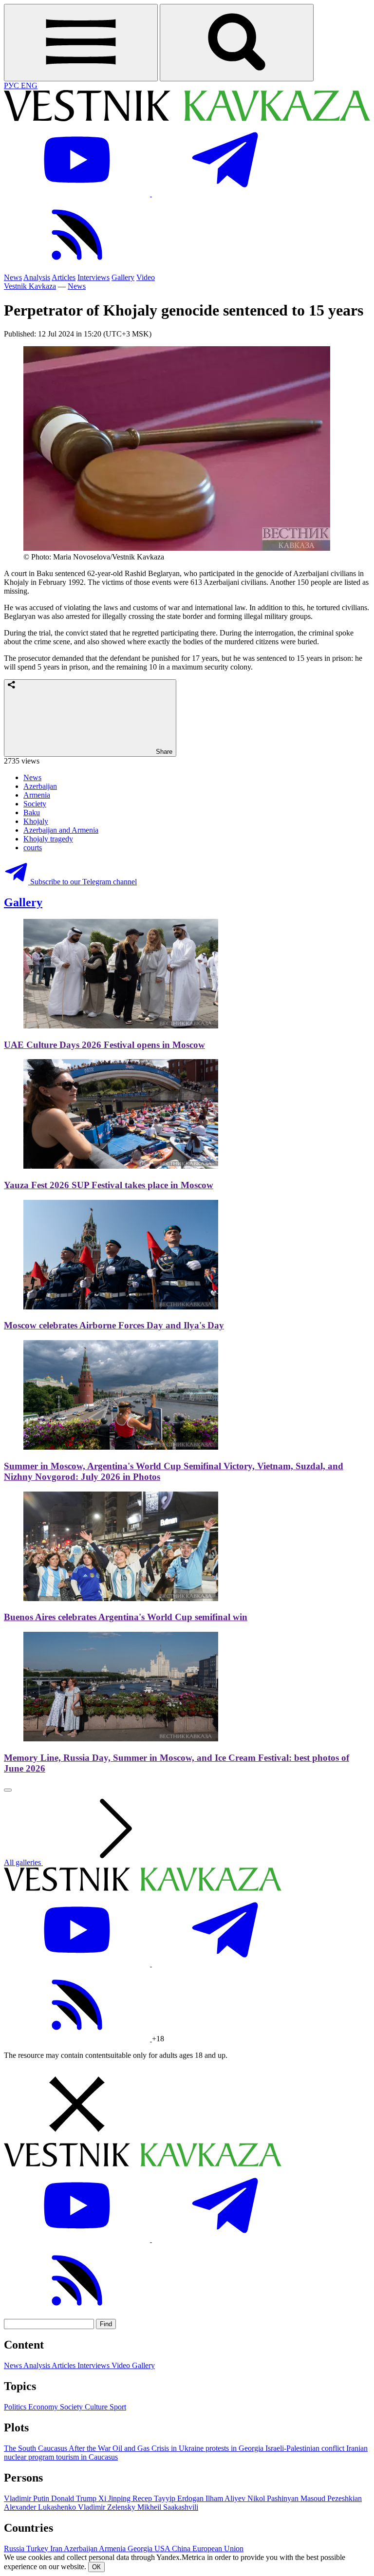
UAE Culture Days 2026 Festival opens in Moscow (104, 1045)
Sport (118, 2407)
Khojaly (36, 821)
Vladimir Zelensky (108, 2507)
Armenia (37, 795)
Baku (32, 812)
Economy (44, 2407)
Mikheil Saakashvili (168, 2507)
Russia (15, 2548)
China (182, 2548)
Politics (16, 2407)
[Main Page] (187, 119)
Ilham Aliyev (226, 2498)
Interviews (93, 277)
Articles (64, 277)
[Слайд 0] (8, 1790)
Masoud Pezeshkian (331, 2498)
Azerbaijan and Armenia (61, 830)
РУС (12, 85)
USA (163, 2548)
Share (163, 752)
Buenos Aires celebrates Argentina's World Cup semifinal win (126, 1617)
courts (33, 848)
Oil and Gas (132, 2448)
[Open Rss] (77, 269)
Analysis (37, 277)
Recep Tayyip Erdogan (169, 2498)
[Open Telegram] (225, 194)
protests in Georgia (235, 2448)
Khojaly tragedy (48, 839)
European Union (218, 2548)
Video (146, 277)
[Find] (237, 43)
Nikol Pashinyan (274, 2498)
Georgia (141, 2548)
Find (106, 2324)
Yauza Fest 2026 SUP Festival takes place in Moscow (109, 1185)
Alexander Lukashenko (41, 2507)
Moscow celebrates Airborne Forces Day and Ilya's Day (114, 1325)
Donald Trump (75, 2498)
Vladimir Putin (28, 2498)
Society (35, 804)
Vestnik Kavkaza (30, 286)
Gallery (123, 277)
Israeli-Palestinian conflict (306, 2448)
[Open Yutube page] (78, 194)
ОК (96, 2567)
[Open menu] (81, 43)
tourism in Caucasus (87, 2457)
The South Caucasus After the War (58, 2448)
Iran (57, 2548)
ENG (29, 85)
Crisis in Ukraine (178, 2448)
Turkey (38, 2548)
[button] (187, 2105)
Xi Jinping (115, 2498)
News (13, 277)
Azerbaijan (40, 786)
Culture (97, 2407)
